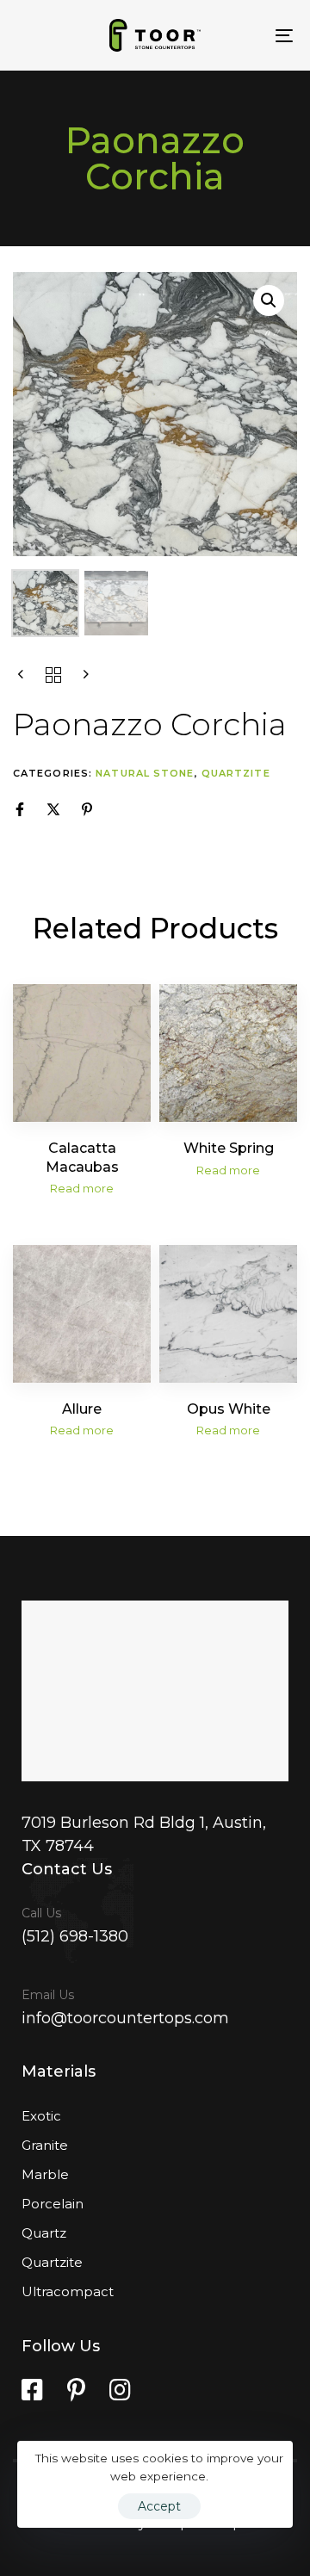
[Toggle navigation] (247, 35)
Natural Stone (145, 773)
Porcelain (53, 2204)
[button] (269, 300)
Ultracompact (68, 2291)
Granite (45, 2145)
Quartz (44, 2233)
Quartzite (236, 773)
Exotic (41, 2116)
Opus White (229, 1409)
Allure (82, 1409)
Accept (159, 2506)
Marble (45, 2174)
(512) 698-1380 (75, 1936)
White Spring (229, 1148)
